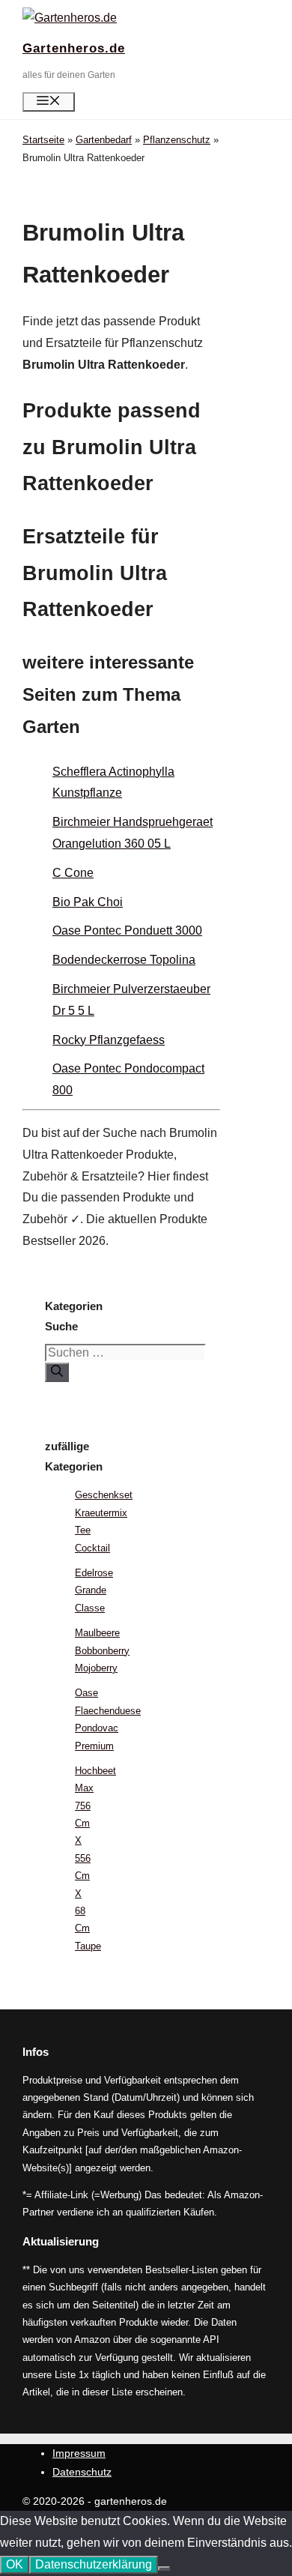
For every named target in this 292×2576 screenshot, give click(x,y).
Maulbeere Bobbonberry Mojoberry (102, 1650)
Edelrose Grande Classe (94, 1590)
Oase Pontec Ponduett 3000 (127, 930)
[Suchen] (57, 1372)
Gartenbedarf (104, 140)
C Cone (73, 873)
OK (15, 2564)
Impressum (79, 2453)
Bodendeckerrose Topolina (124, 960)
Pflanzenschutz (177, 140)
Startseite (43, 140)
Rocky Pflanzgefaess (109, 1040)
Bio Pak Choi (88, 902)
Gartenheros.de (74, 48)
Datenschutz (82, 2472)
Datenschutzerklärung (94, 2564)
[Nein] (164, 2569)
